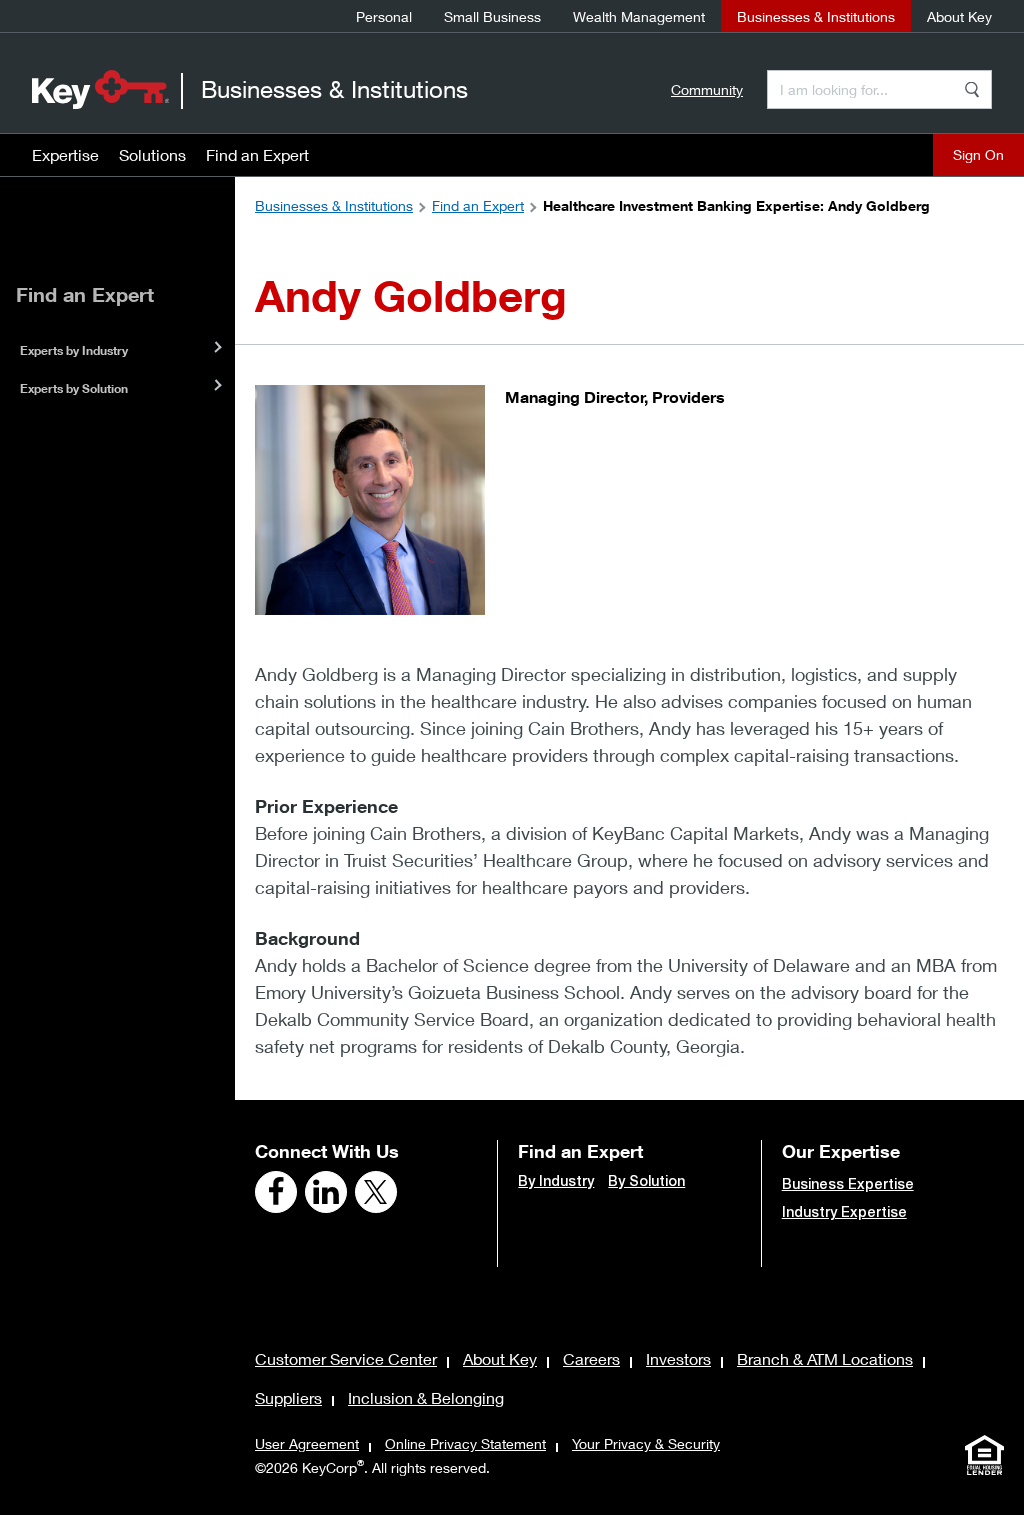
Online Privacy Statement (465, 1443)
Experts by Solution (74, 388)
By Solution (646, 1181)
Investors (678, 1358)
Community (707, 89)
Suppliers (288, 1397)
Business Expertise (848, 1184)
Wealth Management (639, 16)
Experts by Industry (74, 350)
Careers (591, 1358)
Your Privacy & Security (646, 1443)
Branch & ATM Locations (825, 1358)
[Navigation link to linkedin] (326, 1192)
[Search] (972, 89)
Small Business (492, 16)
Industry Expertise (844, 1212)
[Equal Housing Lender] (984, 1455)
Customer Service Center (346, 1358)
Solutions (152, 154)
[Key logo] (100, 89)
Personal (384, 16)
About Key (959, 16)
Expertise (65, 154)
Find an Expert (257, 154)
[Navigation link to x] (376, 1192)
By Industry (556, 1181)
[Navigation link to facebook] (276, 1192)
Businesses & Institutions (816, 16)
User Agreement (307, 1443)
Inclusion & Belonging (426, 1397)
